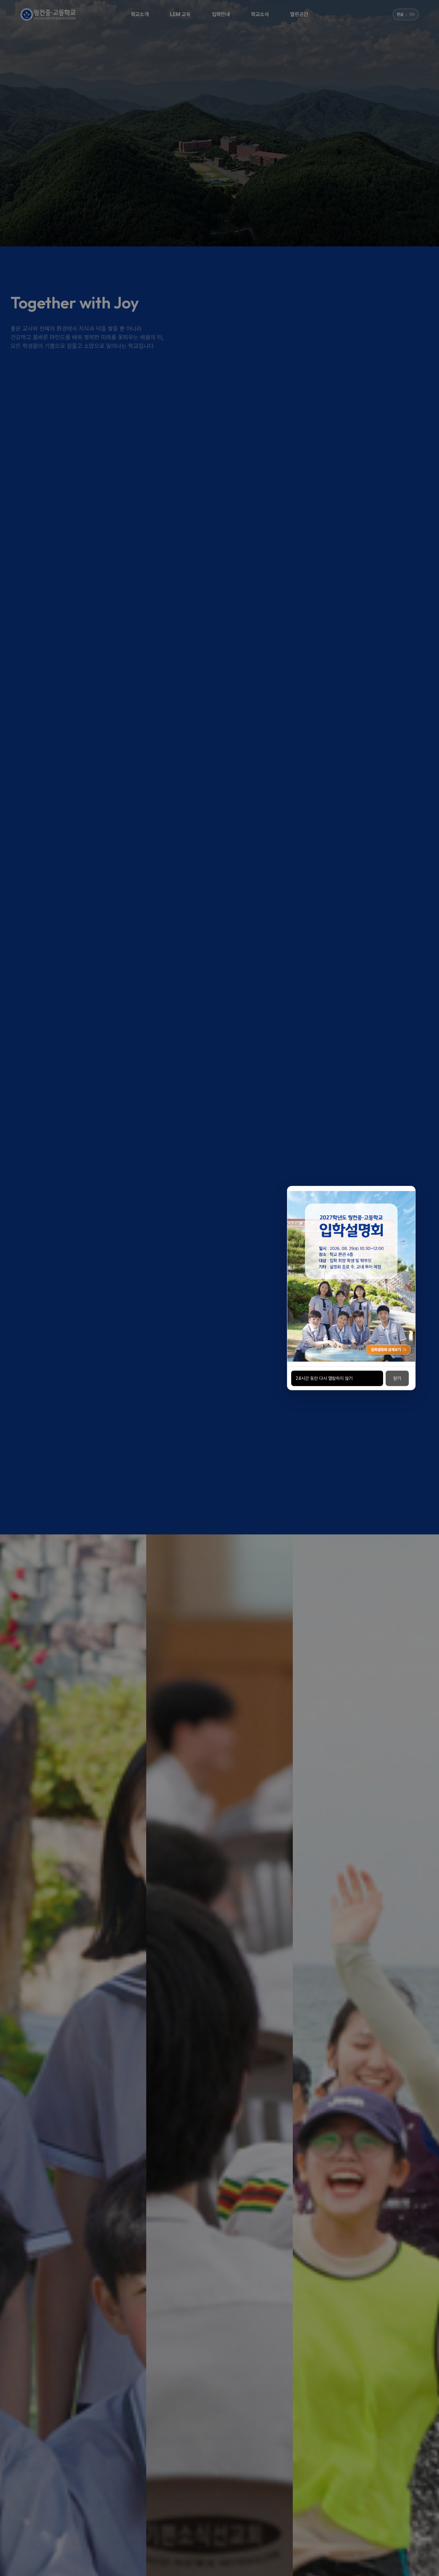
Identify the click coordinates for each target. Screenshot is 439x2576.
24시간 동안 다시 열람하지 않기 (324, 1378)
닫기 (397, 1378)
